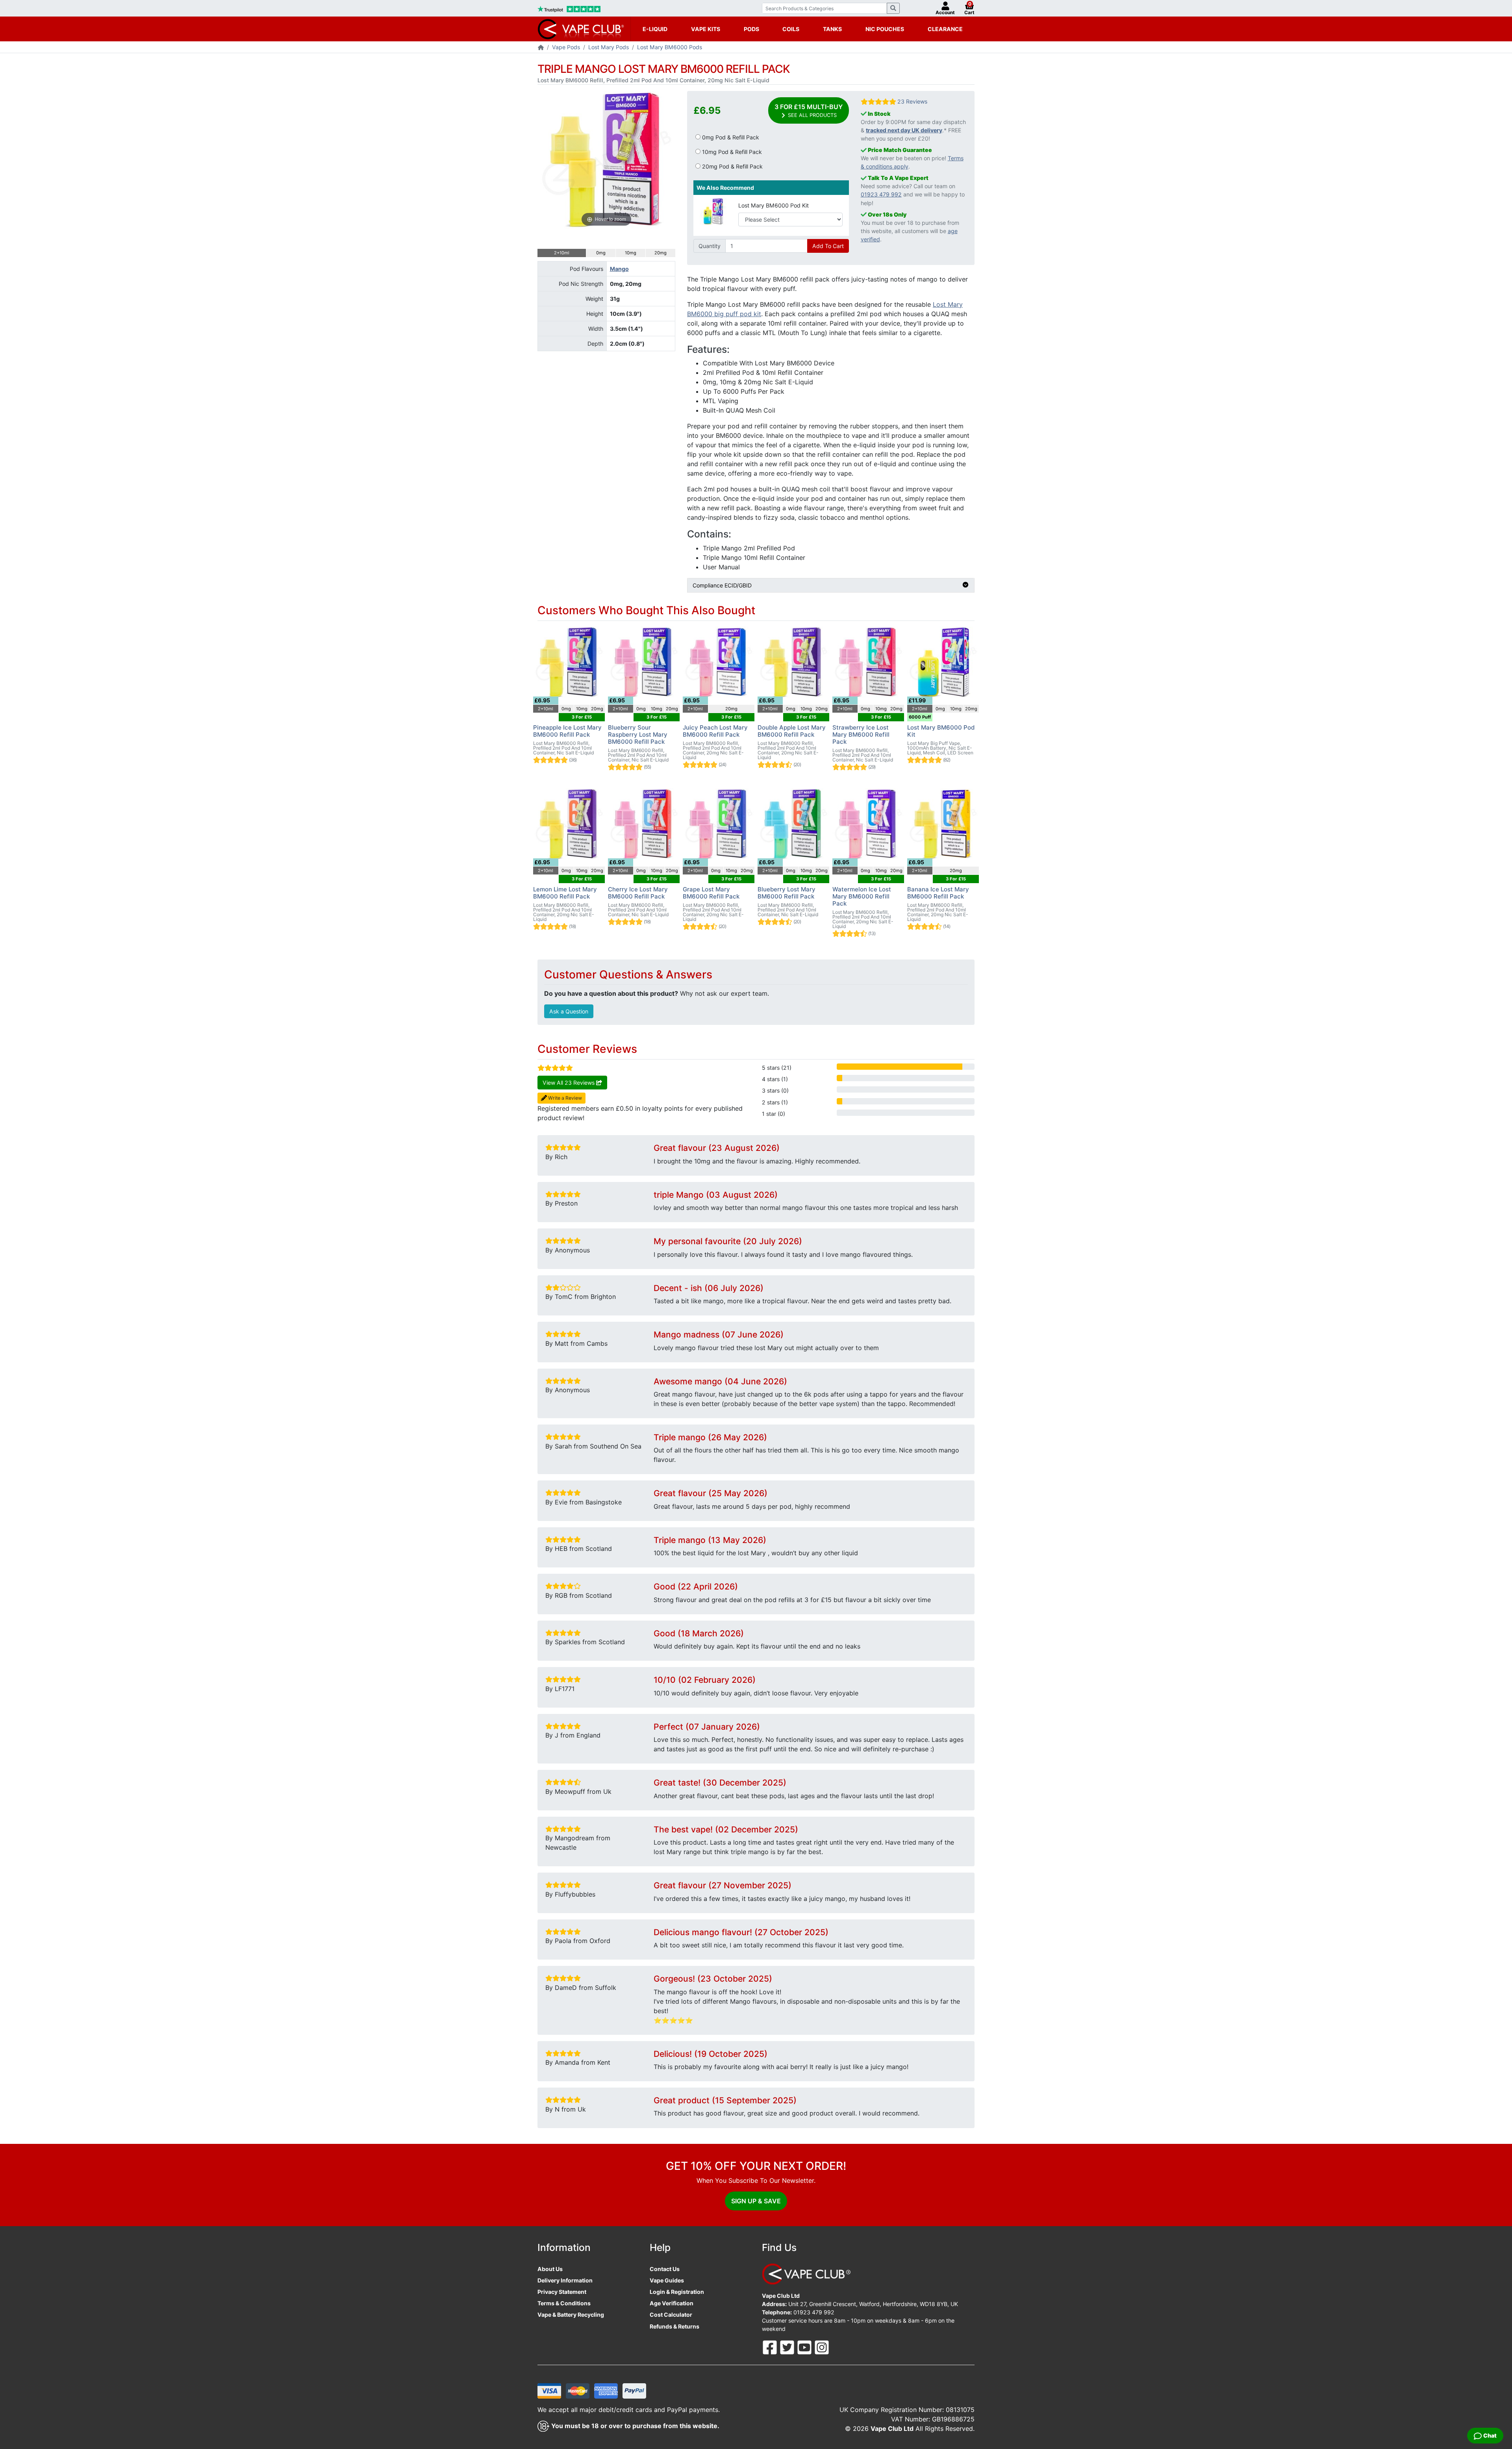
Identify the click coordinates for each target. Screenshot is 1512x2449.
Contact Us (665, 2269)
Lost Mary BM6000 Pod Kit (774, 205)
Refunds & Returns (674, 2326)
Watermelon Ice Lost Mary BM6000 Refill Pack (862, 896)
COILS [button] (791, 29)
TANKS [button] (832, 29)
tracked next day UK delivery (904, 130)
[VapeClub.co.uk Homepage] (541, 48)
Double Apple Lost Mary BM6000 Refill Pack (792, 731)
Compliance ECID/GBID (722, 585)
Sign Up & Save (756, 2201)
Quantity (710, 246)
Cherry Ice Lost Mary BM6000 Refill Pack (638, 893)
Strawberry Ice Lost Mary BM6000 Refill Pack (861, 735)
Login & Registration (677, 2292)
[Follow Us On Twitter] (788, 2346)
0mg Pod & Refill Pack (730, 137)
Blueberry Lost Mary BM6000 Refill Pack (787, 893)
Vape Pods (566, 47)
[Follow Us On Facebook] (771, 2346)
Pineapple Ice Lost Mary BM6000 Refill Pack (567, 731)
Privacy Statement (562, 2292)
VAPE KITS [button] (706, 29)
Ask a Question (569, 1011)
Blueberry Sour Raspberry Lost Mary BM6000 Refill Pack (638, 735)
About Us (550, 2269)
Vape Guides (667, 2280)
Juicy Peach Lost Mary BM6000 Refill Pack (715, 731)
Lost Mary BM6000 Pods (670, 47)
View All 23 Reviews (569, 1083)
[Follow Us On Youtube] (805, 2346)
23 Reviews (912, 101)
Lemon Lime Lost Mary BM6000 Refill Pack (565, 893)
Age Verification (672, 2303)
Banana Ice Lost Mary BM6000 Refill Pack (938, 893)
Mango (619, 269)
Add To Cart (828, 246)
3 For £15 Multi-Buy (809, 110)
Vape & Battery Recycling (571, 2315)
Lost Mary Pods (609, 47)
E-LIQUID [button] (655, 29)
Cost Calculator (671, 2315)
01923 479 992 (881, 194)
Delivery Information (565, 2280)
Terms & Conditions (564, 2303)
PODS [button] (751, 29)
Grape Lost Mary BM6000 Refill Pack (711, 893)
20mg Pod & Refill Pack (732, 166)
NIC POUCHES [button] (885, 29)
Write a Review (564, 1098)
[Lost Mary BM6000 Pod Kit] (713, 211)
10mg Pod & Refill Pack (731, 152)
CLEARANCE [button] (945, 29)
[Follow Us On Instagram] (822, 2346)
